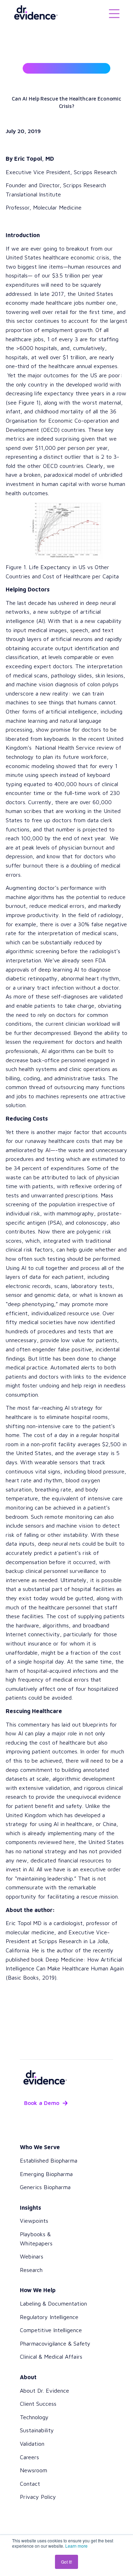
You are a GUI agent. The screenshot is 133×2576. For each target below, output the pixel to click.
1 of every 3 (63, 339)
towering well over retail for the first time (59, 312)
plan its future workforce (75, 757)
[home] (33, 13)
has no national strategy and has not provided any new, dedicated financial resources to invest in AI (63, 1860)
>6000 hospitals (37, 348)
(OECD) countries (63, 430)
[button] (114, 13)
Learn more (76, 2546)
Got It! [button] (66, 2562)
